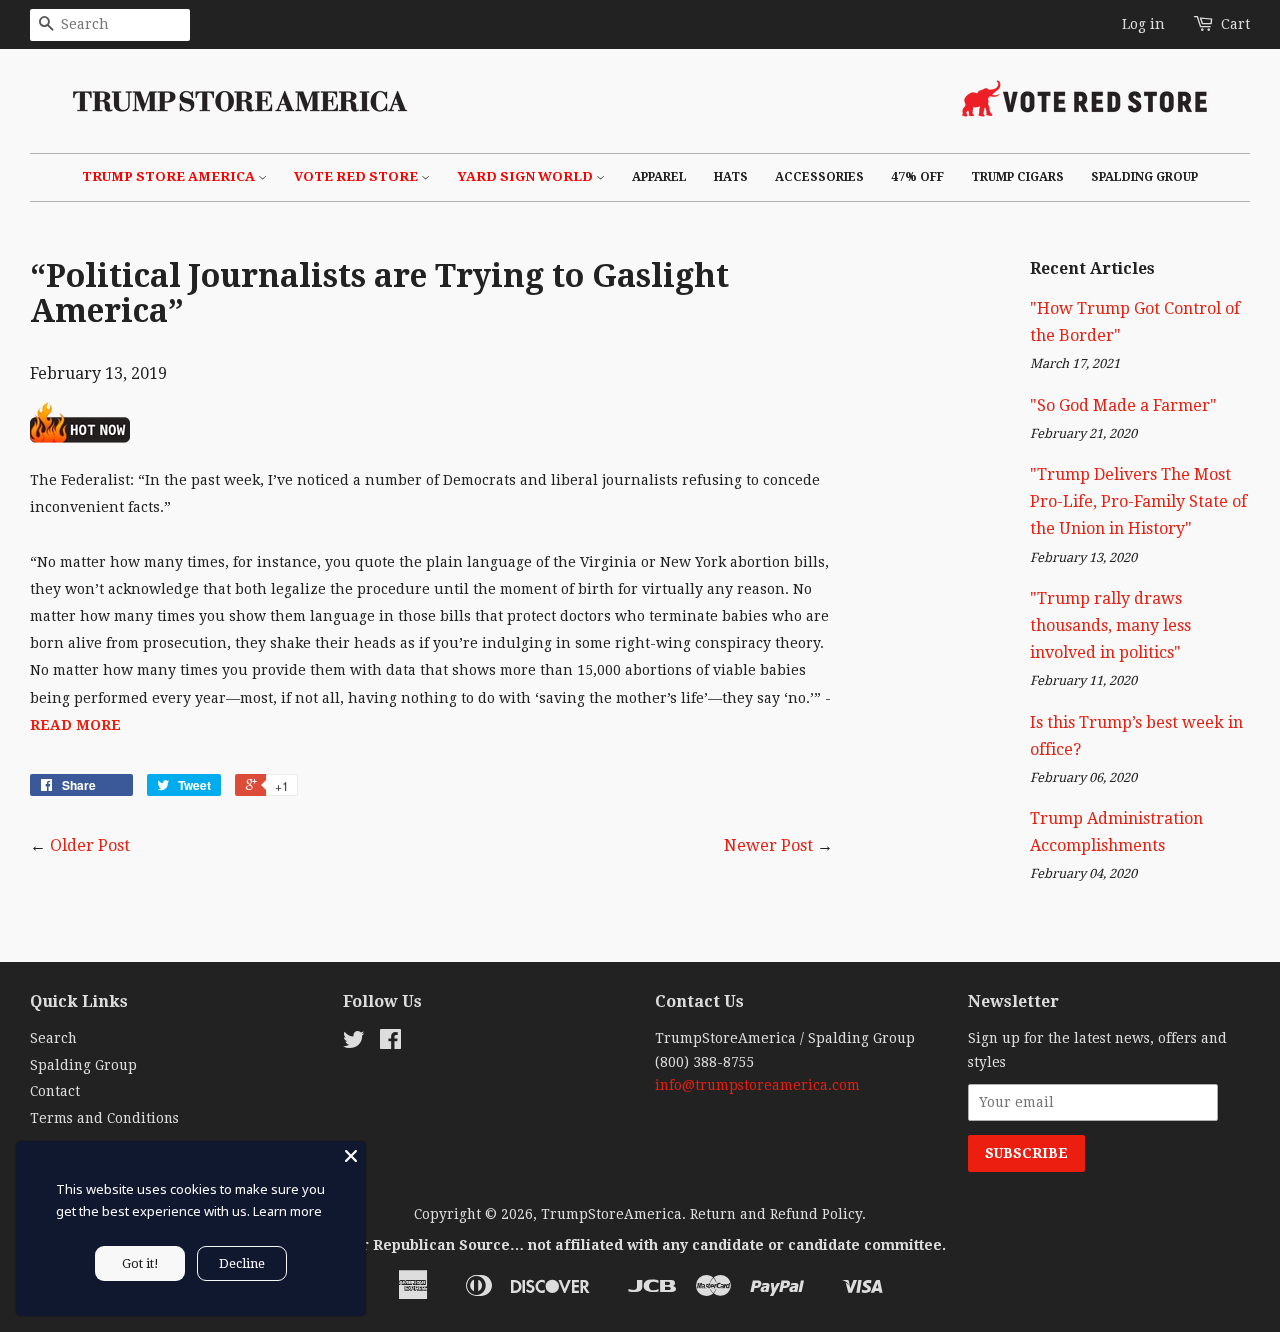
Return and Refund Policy (776, 1214)
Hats (731, 177)
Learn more (287, 1211)
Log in (1143, 24)
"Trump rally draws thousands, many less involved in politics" (1110, 625)
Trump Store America (170, 176)
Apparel (659, 177)
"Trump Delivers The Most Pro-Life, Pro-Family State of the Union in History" (1138, 501)
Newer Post (768, 845)
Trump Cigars (1017, 177)
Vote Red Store (357, 176)
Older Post (90, 845)
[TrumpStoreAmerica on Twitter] (354, 1043)
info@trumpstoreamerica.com (757, 1085)
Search (53, 1038)
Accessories (819, 177)
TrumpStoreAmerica (611, 1214)
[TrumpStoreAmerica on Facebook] (390, 1043)
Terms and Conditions (104, 1118)
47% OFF (917, 177)
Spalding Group (1144, 177)
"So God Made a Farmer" (1123, 405)
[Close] (351, 1156)
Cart (1235, 24)
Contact (55, 1091)
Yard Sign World (526, 176)
